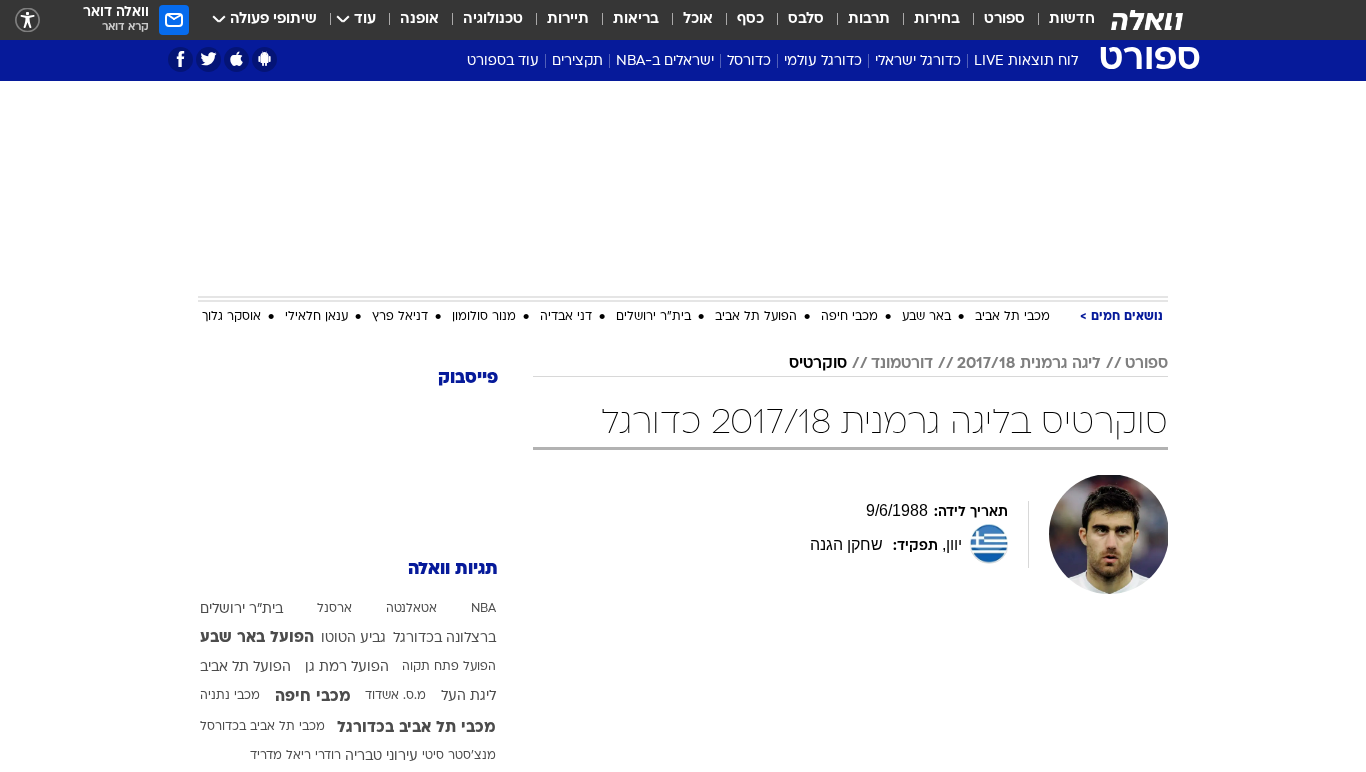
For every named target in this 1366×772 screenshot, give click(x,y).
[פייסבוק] (180, 59)
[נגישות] (27, 20)
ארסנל (334, 609)
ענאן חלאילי (316, 317)
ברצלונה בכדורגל (444, 638)
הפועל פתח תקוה (449, 667)
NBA (483, 609)
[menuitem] (1060, 20)
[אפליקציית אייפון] (236, 59)
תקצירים (577, 61)
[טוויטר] (208, 59)
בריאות (636, 19)
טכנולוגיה (493, 19)
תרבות (869, 19)
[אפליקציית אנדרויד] (264, 59)
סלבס (806, 19)
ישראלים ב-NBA (665, 61)
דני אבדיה (566, 317)
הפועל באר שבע (257, 638)
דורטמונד (902, 364)
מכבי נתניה (230, 696)
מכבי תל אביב (1012, 317)
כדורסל (749, 61)
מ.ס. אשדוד (395, 696)
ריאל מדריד (280, 756)
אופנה (419, 19)
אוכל (698, 19)
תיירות (568, 19)
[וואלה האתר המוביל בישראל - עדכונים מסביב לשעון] (1147, 20)
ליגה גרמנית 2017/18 (1029, 364)
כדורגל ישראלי (918, 61)
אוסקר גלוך (231, 317)
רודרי (328, 756)
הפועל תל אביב (756, 317)
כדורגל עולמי (823, 61)
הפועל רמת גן (347, 667)
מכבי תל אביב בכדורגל (416, 728)
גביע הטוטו (353, 638)
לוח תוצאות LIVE (1026, 61)
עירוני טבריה (381, 756)
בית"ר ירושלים (653, 317)
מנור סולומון (484, 317)
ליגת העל (468, 696)
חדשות (1072, 19)
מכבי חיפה (849, 317)
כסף (750, 19)
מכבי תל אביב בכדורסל (262, 727)
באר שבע (926, 317)
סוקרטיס (818, 364)
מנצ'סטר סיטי (459, 756)
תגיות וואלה (453, 569)
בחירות (937, 19)
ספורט (1004, 19)
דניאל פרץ (400, 317)
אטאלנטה (411, 609)
